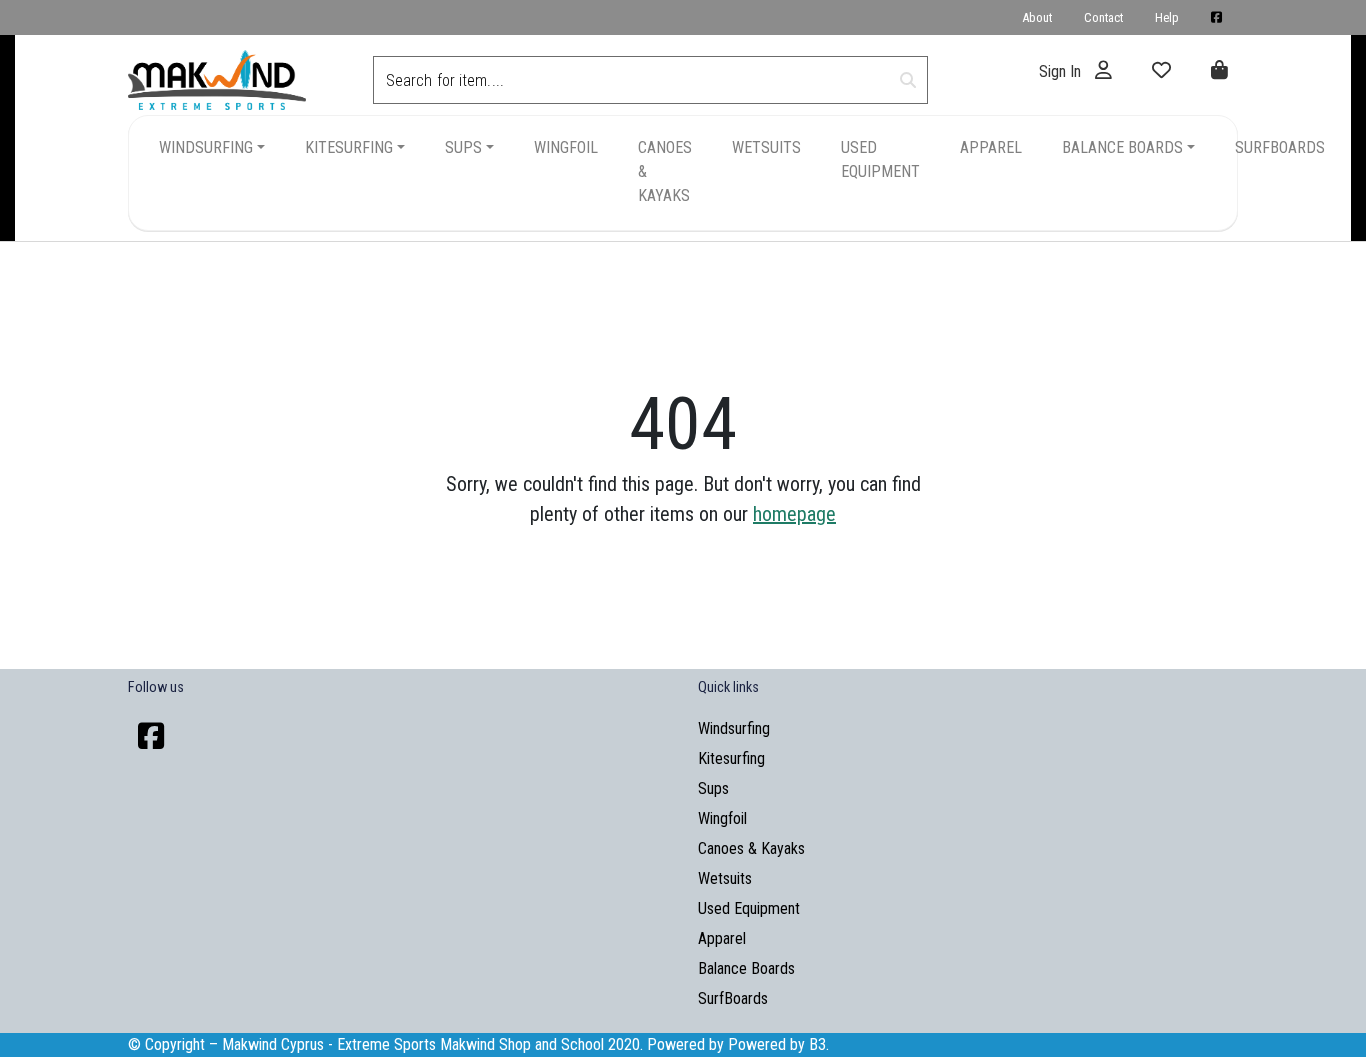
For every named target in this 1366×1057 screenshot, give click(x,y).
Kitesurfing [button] (349, 147)
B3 (817, 1044)
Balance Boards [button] (1122, 147)
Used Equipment (880, 159)
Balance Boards (746, 968)
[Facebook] (151, 736)
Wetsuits (766, 147)
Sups (713, 788)
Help (1167, 17)
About (1037, 17)
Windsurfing (734, 728)
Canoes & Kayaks (665, 171)
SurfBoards (1280, 147)
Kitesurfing (731, 758)
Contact (1103, 17)
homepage (794, 514)
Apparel (991, 147)
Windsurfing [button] (206, 147)
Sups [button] (463, 147)
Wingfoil (566, 147)
